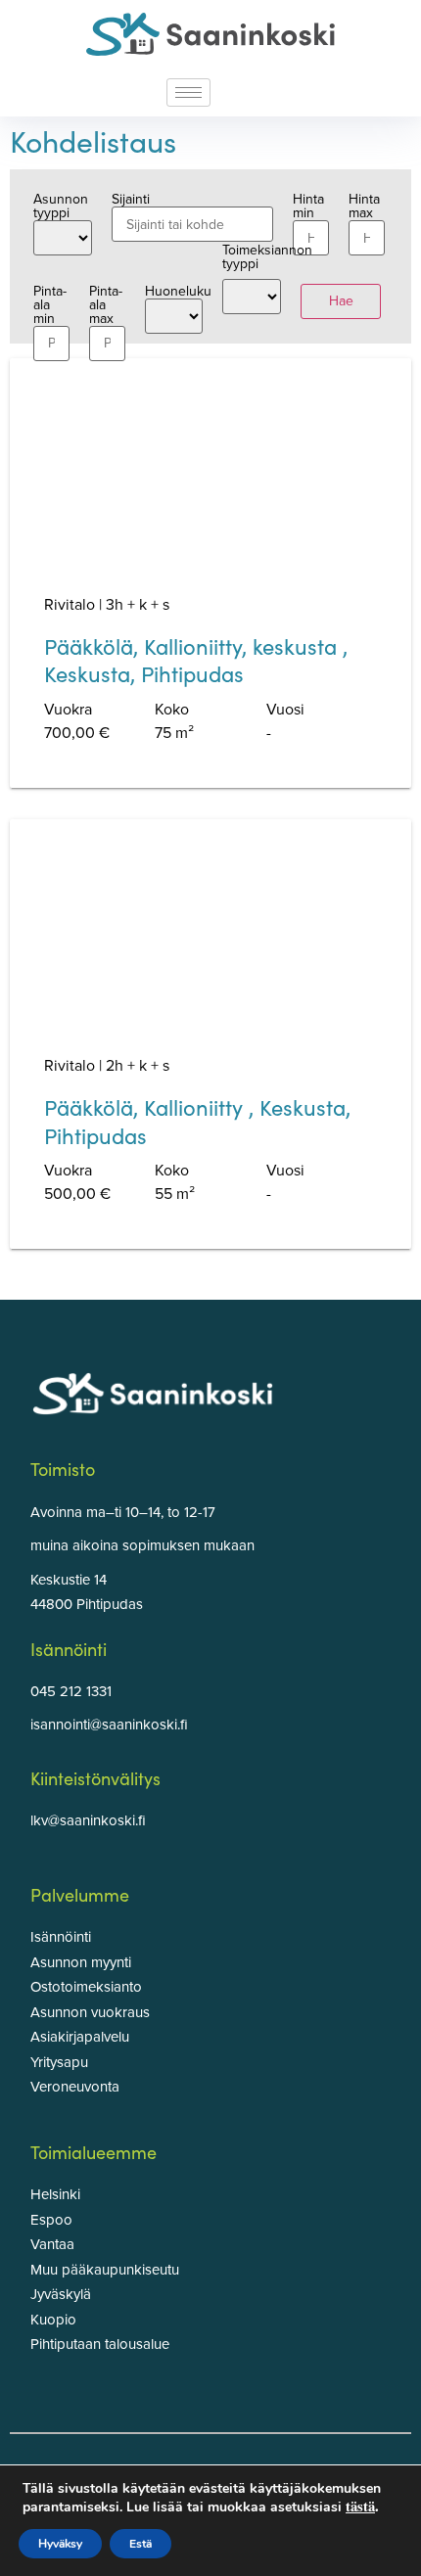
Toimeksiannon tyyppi (252, 258)
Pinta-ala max (106, 302)
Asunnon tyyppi (61, 207)
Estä (140, 2544)
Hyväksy (60, 2544)
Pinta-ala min (50, 302)
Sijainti (131, 200)
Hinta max (364, 207)
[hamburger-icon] (188, 92)
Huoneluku (174, 292)
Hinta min (308, 207)
